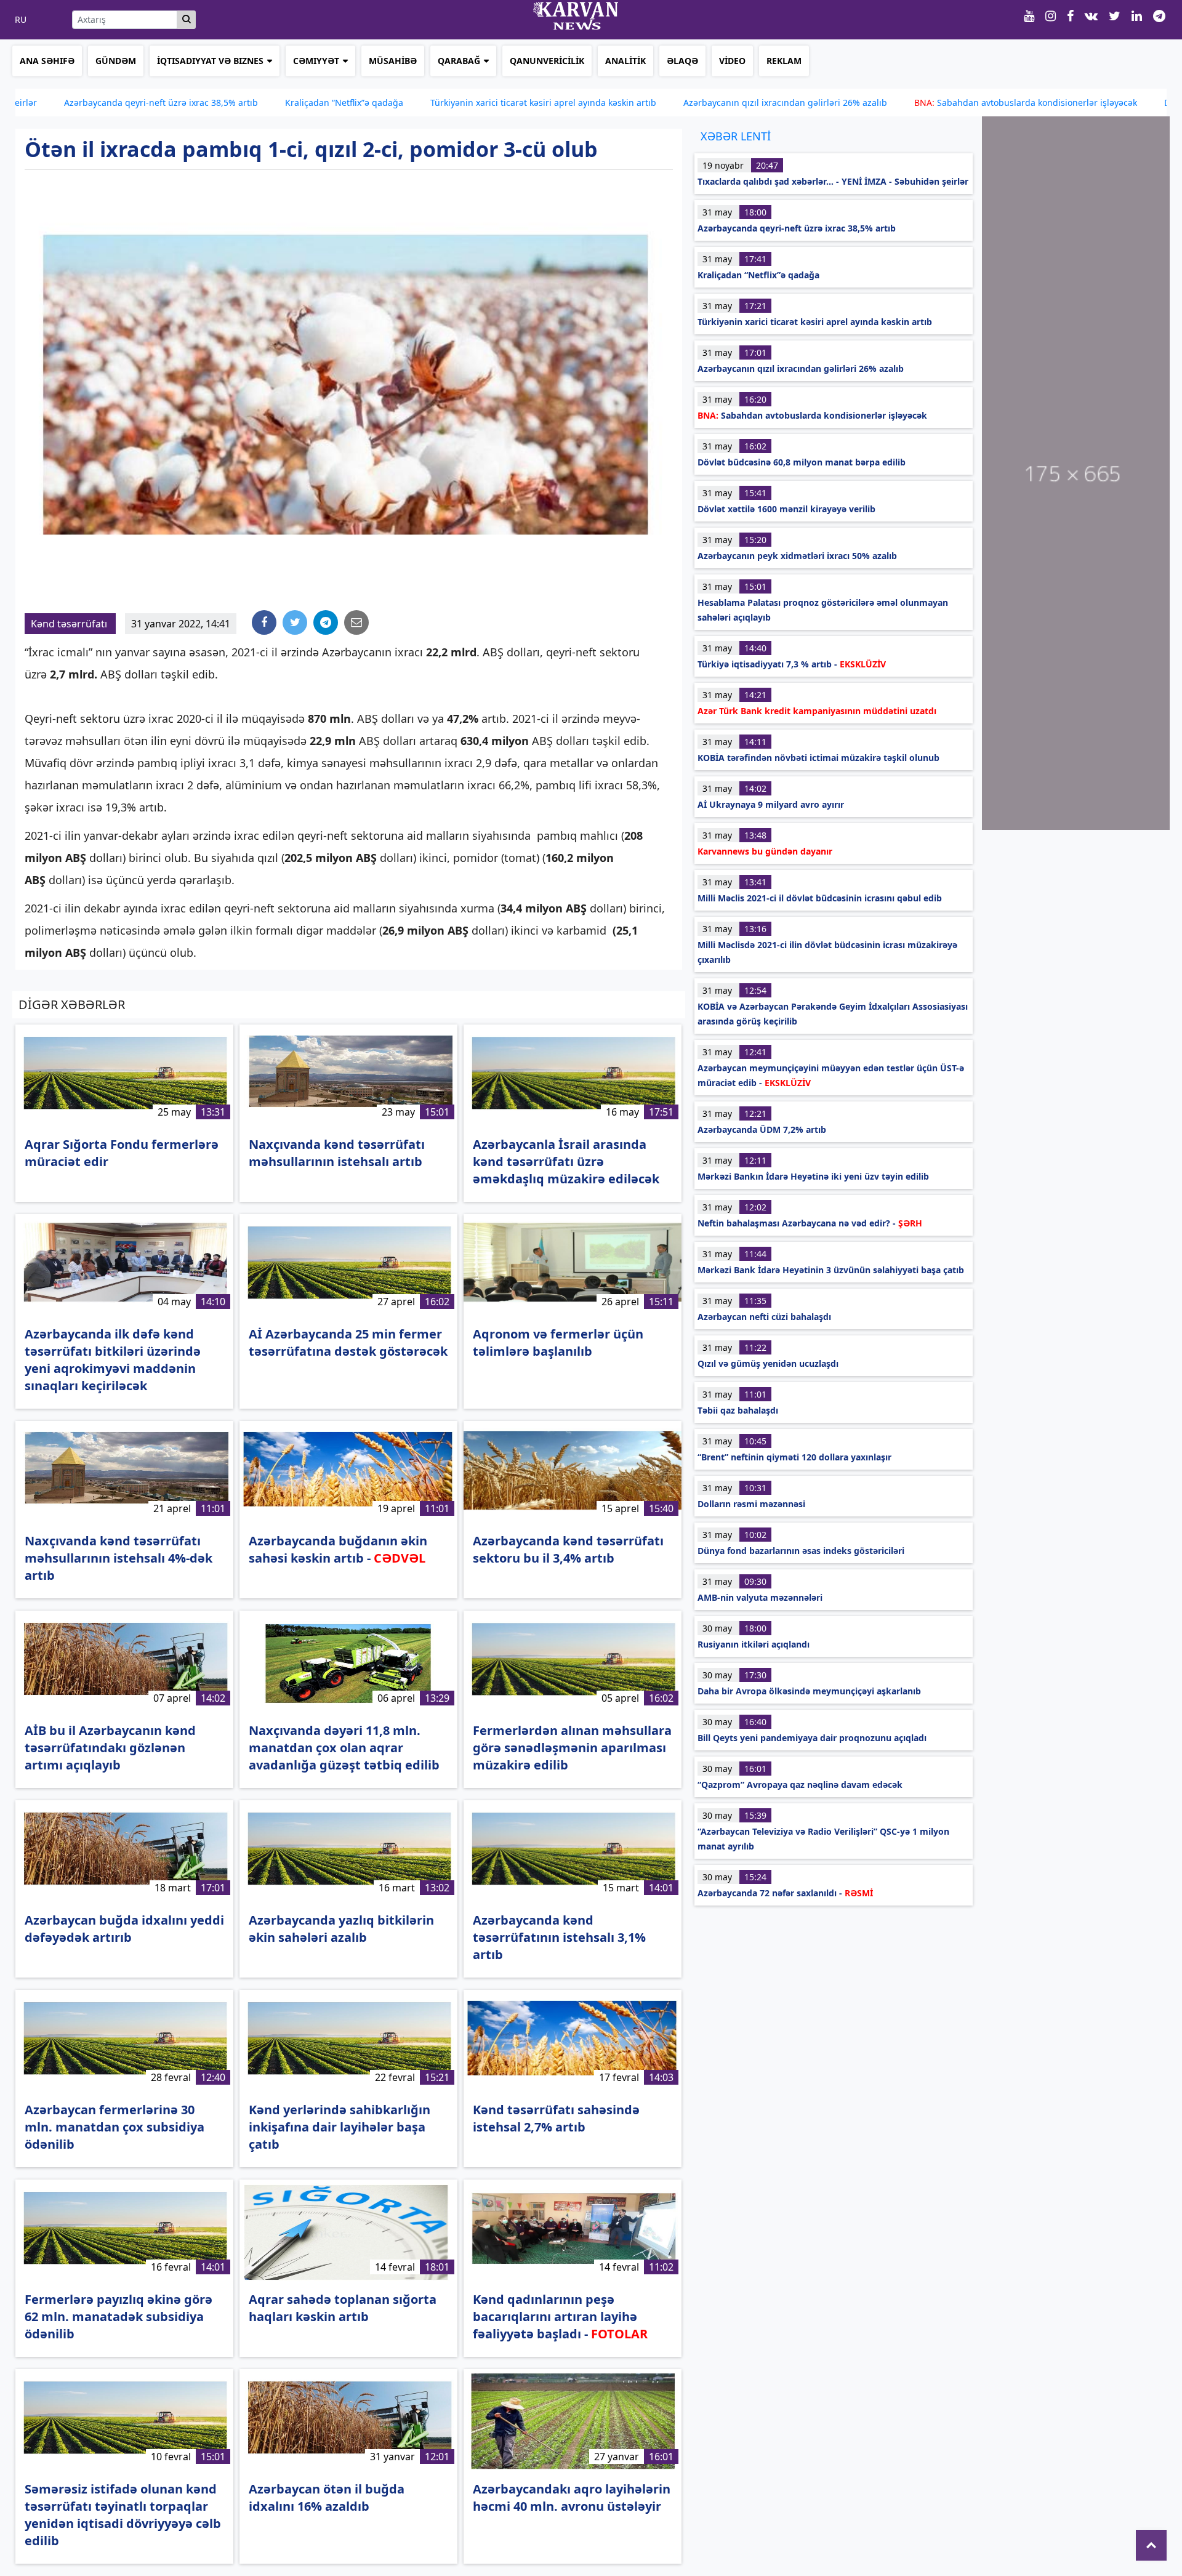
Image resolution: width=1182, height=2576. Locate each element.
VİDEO (732, 61)
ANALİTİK (625, 61)
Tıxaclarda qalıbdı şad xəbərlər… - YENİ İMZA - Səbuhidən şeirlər (833, 181)
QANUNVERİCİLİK (547, 61)
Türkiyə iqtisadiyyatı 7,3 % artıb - (792, 664)
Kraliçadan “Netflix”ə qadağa (242, 103)
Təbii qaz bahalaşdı (738, 1410)
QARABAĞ (459, 61)
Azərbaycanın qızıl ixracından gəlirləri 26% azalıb (683, 103)
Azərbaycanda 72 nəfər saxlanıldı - (785, 1893)
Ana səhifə (47, 61)
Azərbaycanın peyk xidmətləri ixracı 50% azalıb (797, 556)
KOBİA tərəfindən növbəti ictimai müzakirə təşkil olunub (818, 758)
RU (21, 20)
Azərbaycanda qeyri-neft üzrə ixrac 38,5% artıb (797, 228)
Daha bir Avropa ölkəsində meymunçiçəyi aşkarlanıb (809, 1691)
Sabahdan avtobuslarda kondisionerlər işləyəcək (923, 103)
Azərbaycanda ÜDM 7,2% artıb (762, 1129)
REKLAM (784, 61)
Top (1151, 2545)
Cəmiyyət (316, 61)
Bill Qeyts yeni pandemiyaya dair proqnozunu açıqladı (812, 1738)
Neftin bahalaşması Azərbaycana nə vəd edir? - (810, 1223)
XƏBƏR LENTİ (736, 136)
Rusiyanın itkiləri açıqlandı (754, 1644)
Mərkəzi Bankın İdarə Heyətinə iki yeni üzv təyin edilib (813, 1176)
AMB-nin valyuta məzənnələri (760, 1597)
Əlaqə (682, 61)
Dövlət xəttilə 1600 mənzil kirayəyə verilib (786, 509)
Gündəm (116, 61)
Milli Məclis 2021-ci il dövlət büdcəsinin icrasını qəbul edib (820, 898)
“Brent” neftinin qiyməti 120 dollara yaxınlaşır (794, 1457)
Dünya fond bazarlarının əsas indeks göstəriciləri (801, 1551)
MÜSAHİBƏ (393, 61)
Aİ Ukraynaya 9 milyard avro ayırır (771, 804)
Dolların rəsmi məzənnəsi (751, 1504)
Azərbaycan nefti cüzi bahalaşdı (764, 1317)
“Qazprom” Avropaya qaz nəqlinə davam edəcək (800, 1785)
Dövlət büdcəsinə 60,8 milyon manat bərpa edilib (802, 462)
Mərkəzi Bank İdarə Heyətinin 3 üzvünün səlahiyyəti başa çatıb (831, 1270)
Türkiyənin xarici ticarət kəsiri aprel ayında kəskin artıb (441, 103)
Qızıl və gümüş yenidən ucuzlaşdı (768, 1363)
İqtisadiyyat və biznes (210, 61)
